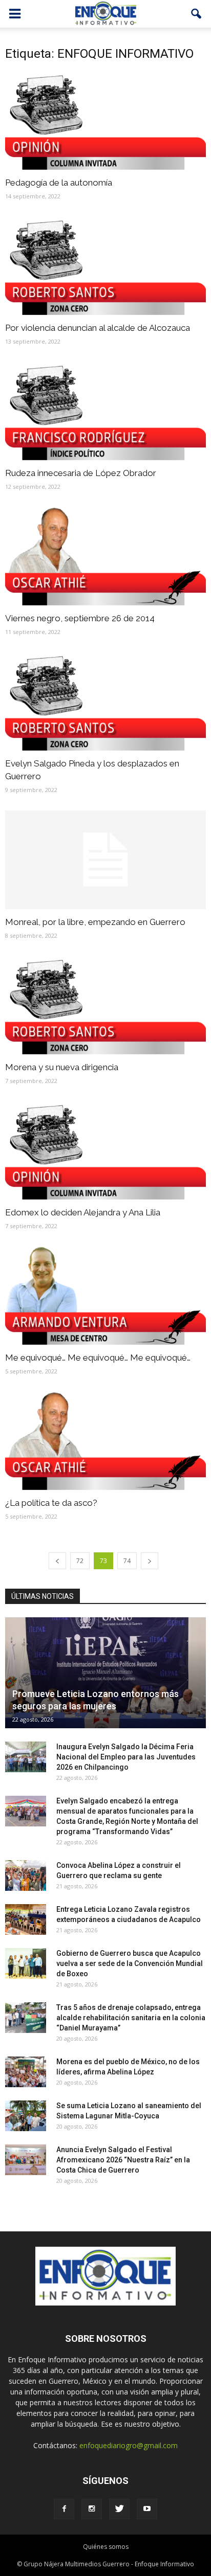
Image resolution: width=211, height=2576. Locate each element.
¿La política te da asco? (51, 1503)
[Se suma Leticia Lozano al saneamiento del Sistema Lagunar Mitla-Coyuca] (26, 2116)
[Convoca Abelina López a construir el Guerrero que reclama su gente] (26, 1875)
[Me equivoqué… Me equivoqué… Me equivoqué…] (105, 1296)
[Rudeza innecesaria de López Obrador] (105, 411)
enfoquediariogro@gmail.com (129, 2445)
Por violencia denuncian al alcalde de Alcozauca (98, 328)
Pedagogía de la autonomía (59, 183)
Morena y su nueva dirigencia (62, 1067)
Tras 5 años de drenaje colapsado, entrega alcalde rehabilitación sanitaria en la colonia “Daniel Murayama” (131, 2018)
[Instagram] (92, 2509)
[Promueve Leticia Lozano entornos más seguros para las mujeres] (105, 1673)
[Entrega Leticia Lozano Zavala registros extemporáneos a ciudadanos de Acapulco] (26, 1919)
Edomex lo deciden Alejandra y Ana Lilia (83, 1212)
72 (80, 1561)
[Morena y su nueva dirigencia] (105, 1005)
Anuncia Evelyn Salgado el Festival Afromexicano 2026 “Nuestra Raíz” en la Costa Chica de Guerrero (123, 2160)
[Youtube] (147, 2509)
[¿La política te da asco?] (105, 1441)
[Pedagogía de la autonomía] (105, 121)
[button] (197, 14)
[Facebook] (64, 2509)
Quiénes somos (106, 2547)
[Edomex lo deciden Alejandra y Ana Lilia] (105, 1150)
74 (127, 1561)
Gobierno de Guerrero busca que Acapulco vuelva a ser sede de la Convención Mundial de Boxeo (130, 1963)
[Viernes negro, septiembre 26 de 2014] (105, 556)
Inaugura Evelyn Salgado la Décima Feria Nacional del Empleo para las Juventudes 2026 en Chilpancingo (126, 1757)
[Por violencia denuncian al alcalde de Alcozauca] (105, 266)
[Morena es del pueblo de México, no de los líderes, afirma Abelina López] (26, 2072)
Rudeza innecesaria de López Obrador (81, 473)
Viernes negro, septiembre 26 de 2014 (80, 618)
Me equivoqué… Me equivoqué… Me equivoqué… (98, 1358)
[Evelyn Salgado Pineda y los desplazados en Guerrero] (105, 702)
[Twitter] (119, 2509)
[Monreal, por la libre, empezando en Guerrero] (105, 860)
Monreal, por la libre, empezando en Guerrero (95, 922)
